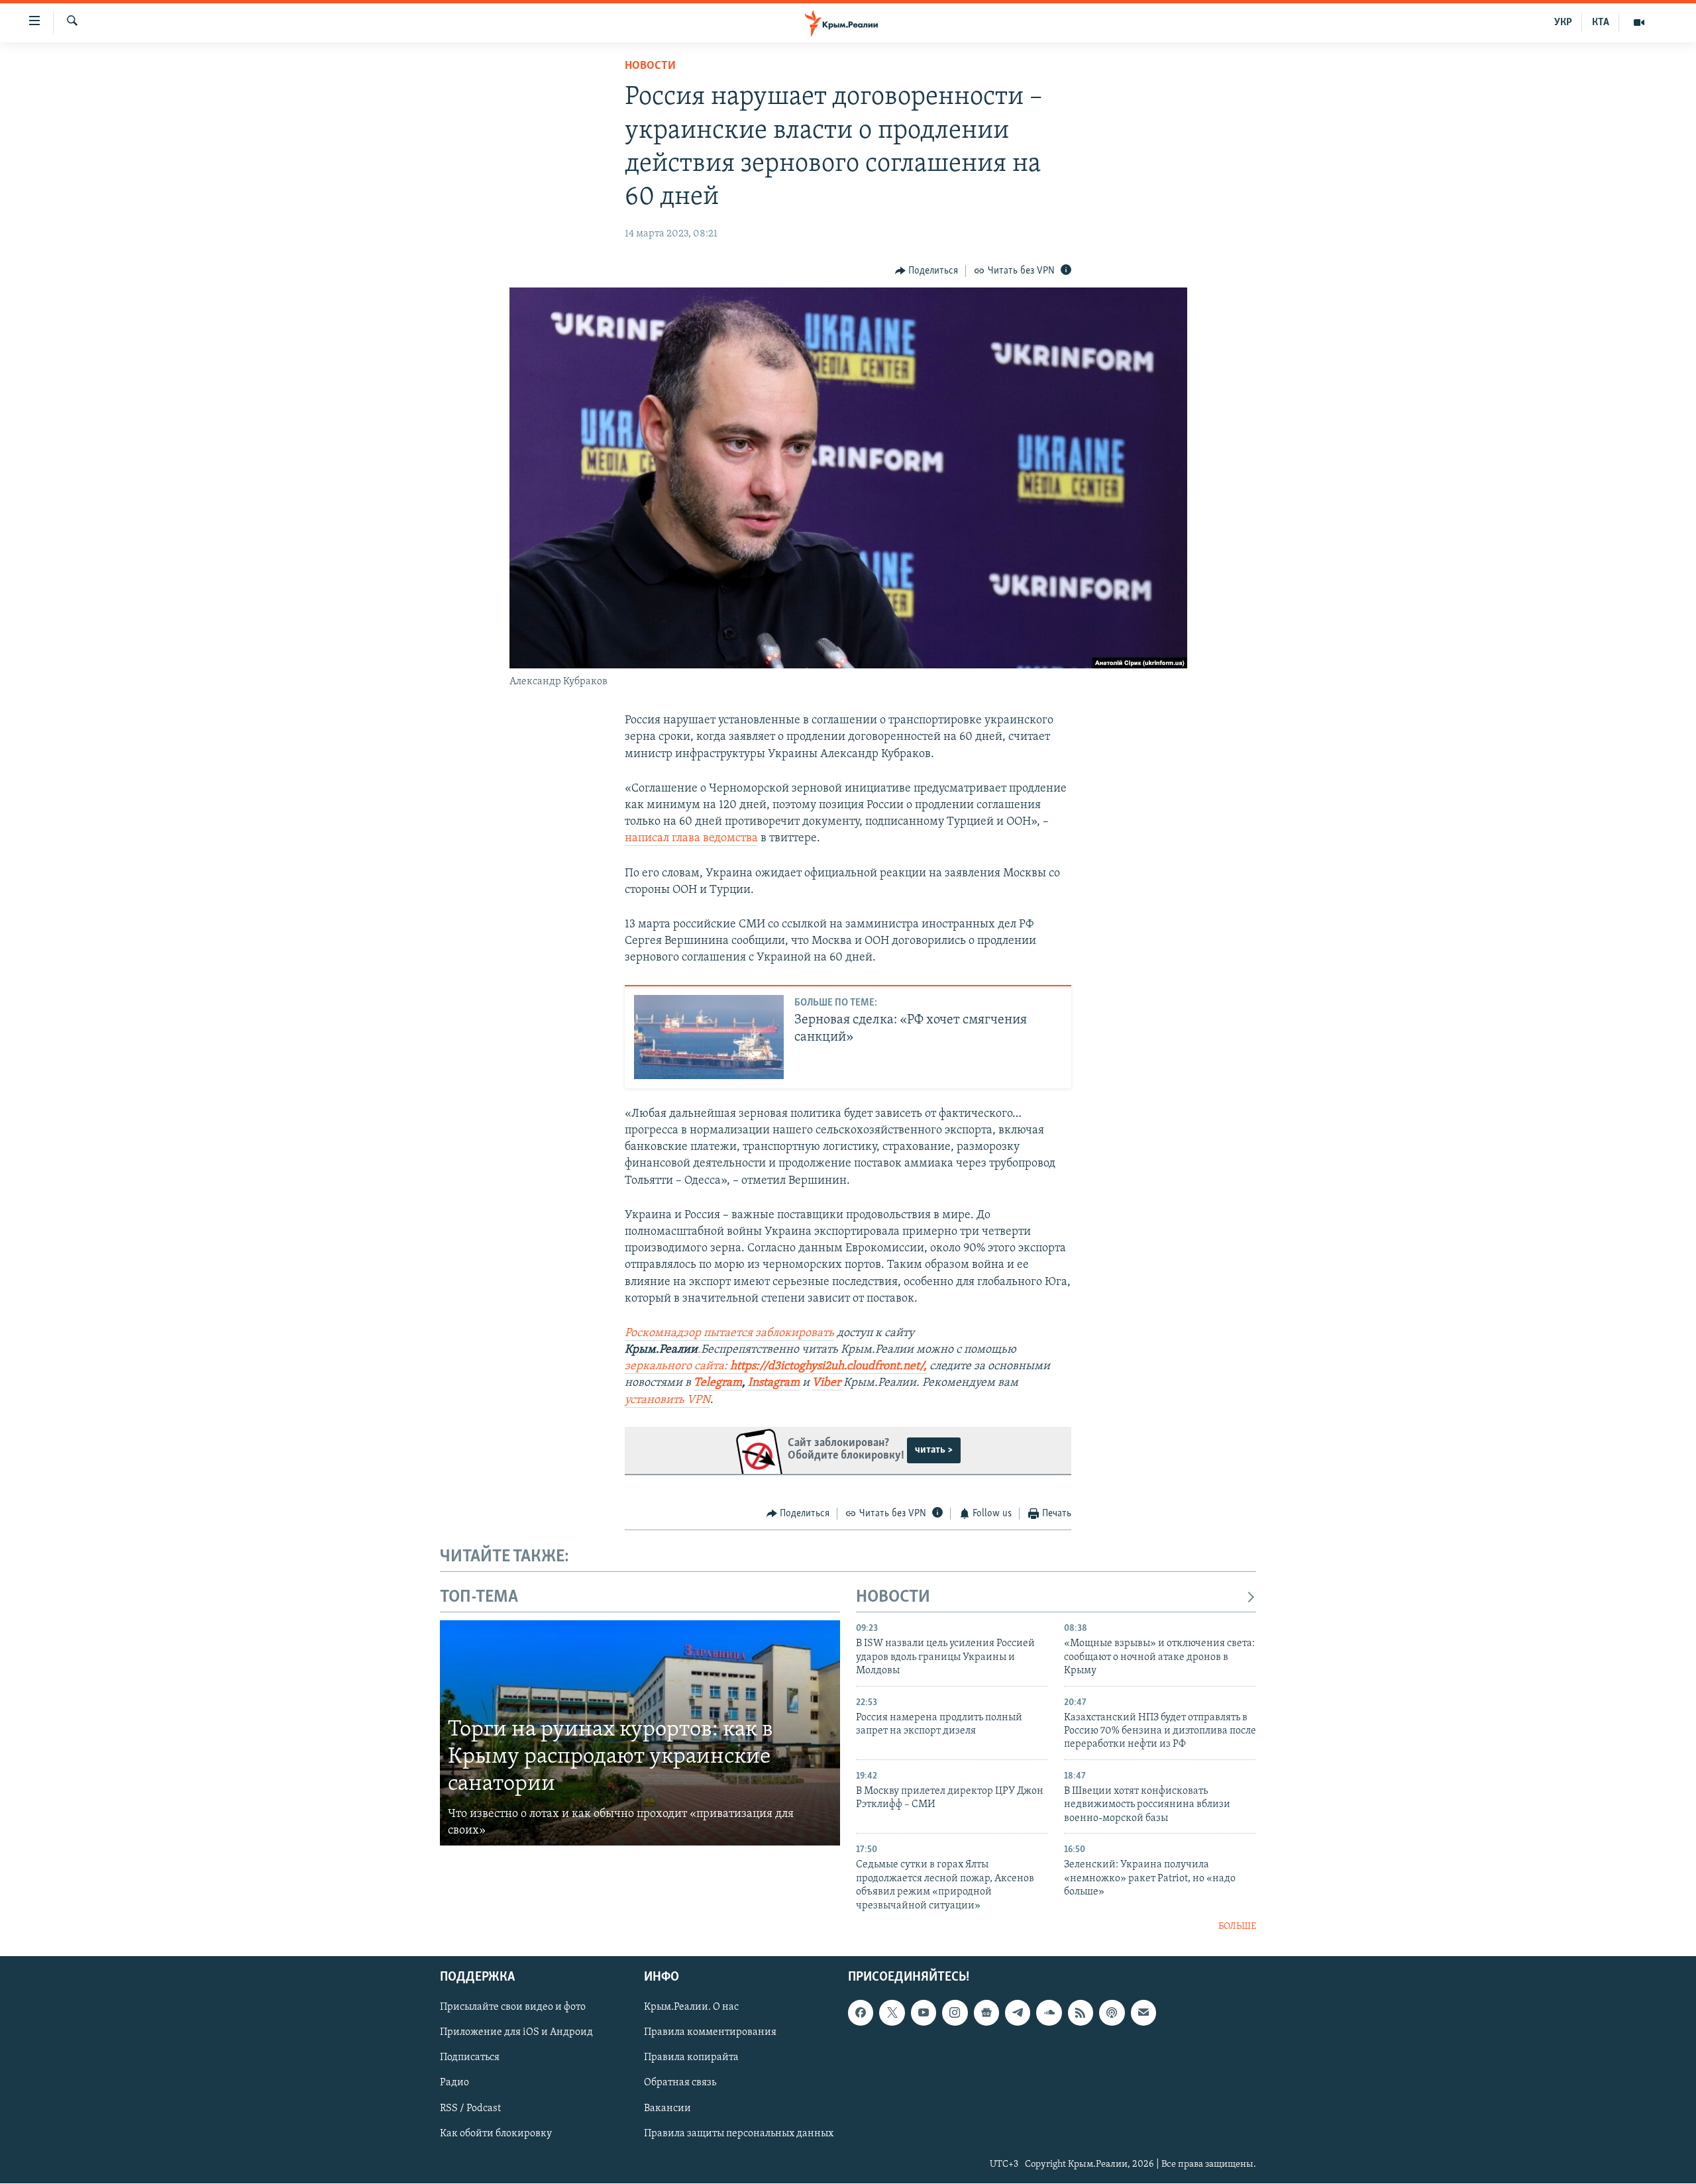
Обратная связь (680, 2083)
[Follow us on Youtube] (924, 2013)
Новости (650, 66)
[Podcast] (1112, 2013)
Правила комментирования (710, 2033)
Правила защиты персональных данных (739, 2134)
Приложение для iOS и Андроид (516, 2033)
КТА (1601, 23)
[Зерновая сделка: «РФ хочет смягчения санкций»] (709, 1037)
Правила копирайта (691, 2058)
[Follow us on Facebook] (861, 2013)
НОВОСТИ (893, 1597)
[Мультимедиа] (1639, 23)
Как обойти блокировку (496, 2134)
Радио (454, 2083)
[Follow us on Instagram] (955, 2013)
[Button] (927, 271)
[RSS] (1081, 2013)
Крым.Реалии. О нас (691, 2008)
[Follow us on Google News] (986, 2013)
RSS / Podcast (470, 2108)
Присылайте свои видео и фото (513, 2008)
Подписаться (470, 2058)
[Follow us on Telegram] (1018, 2013)
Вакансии (667, 2108)
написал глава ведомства (691, 839)
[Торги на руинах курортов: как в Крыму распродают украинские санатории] (640, 1733)
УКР (1563, 23)
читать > (934, 1450)
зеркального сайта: (774, 1367)
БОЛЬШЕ (1237, 1927)
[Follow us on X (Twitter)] (892, 2013)
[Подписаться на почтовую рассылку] (1143, 2013)
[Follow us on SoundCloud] (1049, 2013)
